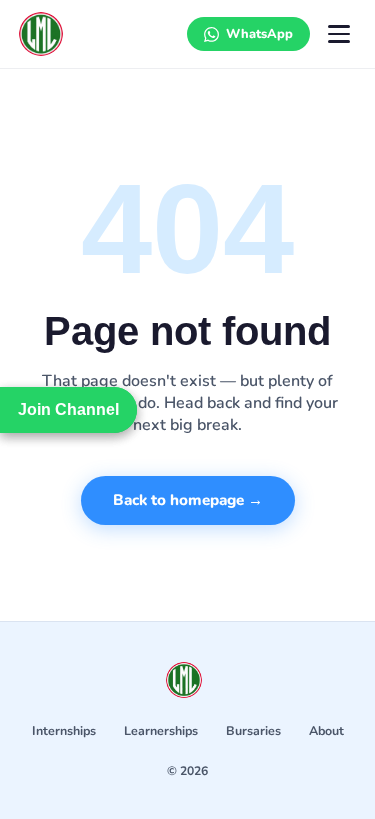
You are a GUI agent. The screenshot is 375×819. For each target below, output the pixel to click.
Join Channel (68, 409)
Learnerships (161, 730)
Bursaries (253, 730)
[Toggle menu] (339, 34)
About (326, 730)
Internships (64, 730)
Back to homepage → (188, 500)
